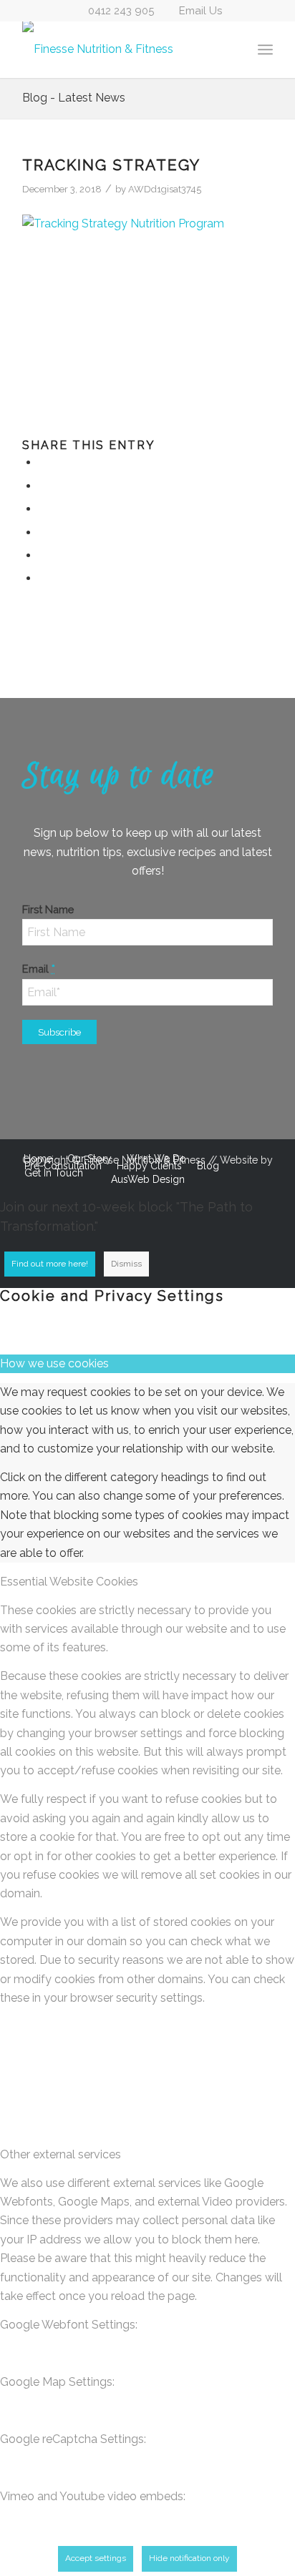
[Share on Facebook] (43, 462)
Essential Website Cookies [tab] (69, 1582)
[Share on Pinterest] (43, 532)
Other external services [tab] (61, 2154)
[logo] (122, 49)
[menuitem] (265, 49)
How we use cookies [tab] (54, 1363)
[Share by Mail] (43, 578)
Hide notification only (189, 2558)
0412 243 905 (121, 11)
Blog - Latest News (74, 98)
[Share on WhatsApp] (43, 509)
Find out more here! (50, 1264)
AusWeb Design (148, 1179)
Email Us (200, 11)
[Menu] (265, 49)
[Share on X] (43, 486)
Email (39, 969)
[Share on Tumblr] (43, 555)
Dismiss (126, 1264)
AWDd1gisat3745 (165, 189)
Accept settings (96, 2558)
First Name (48, 909)
